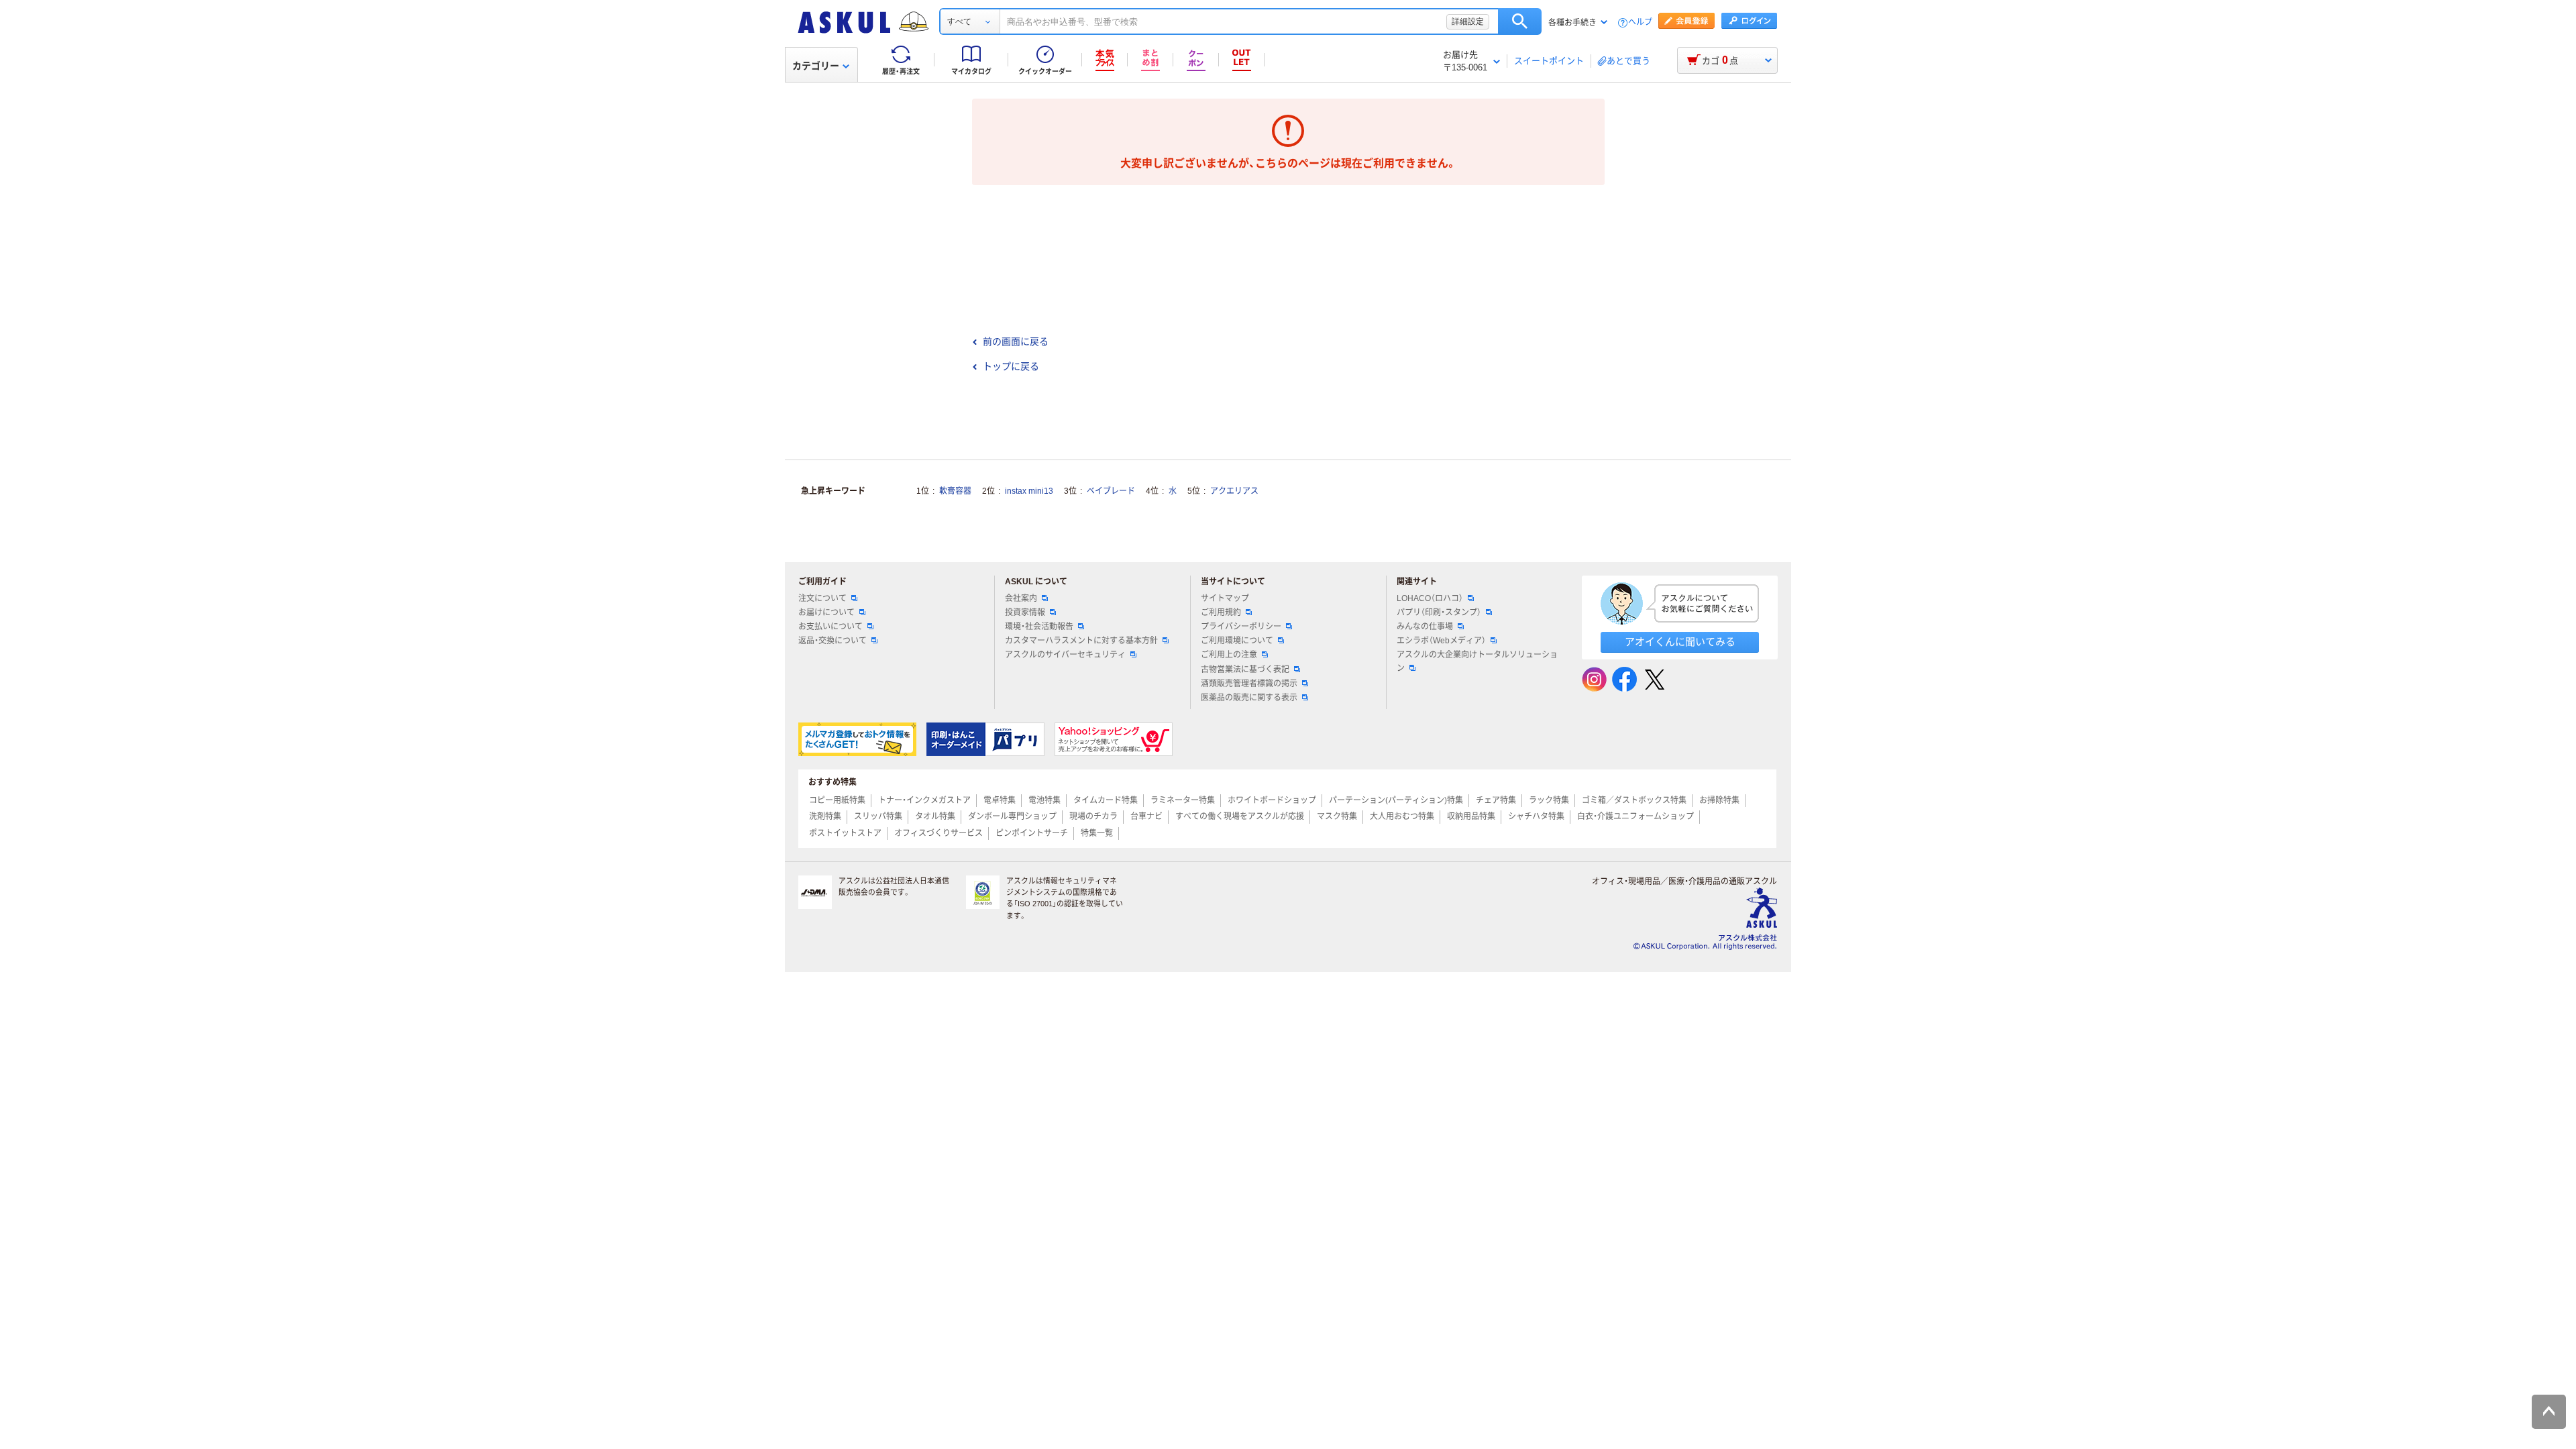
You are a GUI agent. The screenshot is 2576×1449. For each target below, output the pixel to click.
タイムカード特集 (1106, 800)
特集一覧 (1097, 833)
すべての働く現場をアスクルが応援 (1240, 816)
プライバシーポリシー (1241, 627)
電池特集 (1044, 800)
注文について (822, 598)
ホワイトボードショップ (1272, 800)
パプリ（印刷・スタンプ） (1439, 612)
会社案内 (1021, 598)
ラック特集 (1549, 800)
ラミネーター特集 (1183, 800)
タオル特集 (935, 816)
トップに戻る (1011, 366)
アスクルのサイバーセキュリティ (1065, 655)
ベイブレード (1111, 491)
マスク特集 (1337, 816)
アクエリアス (1234, 491)
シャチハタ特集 (1536, 816)
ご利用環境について (1237, 641)
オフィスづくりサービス (938, 833)
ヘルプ (1640, 22)
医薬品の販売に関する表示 (1249, 698)
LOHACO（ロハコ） (1430, 598)
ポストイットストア (845, 833)
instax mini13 (1029, 491)
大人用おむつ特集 (1402, 816)
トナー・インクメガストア (924, 800)
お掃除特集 (1719, 800)
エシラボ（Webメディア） (1441, 641)
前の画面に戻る (1016, 341)
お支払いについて (830, 627)
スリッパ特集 (878, 816)
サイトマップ (1225, 598)
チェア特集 (1496, 800)
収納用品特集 (1471, 816)
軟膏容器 (955, 491)
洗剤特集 (825, 816)
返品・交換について (833, 641)
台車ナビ (1146, 816)
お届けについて (826, 612)
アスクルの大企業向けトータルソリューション (1477, 661)
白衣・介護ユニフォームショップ (1635, 816)
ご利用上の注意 (1229, 655)
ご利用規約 (1221, 612)
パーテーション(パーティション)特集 (1396, 800)
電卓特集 (1000, 800)
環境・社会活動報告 (1039, 627)
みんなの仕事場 (1425, 627)
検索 (1520, 21)
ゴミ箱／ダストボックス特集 (1634, 800)
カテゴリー (816, 66)
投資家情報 (1025, 612)
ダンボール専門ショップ (1012, 816)
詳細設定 (1468, 21)
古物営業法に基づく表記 (1245, 669)
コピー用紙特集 (837, 800)
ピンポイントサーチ (1032, 833)
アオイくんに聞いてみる (1680, 642)
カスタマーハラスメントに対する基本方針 (1081, 641)
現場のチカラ (1093, 816)
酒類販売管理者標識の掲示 (1249, 684)
